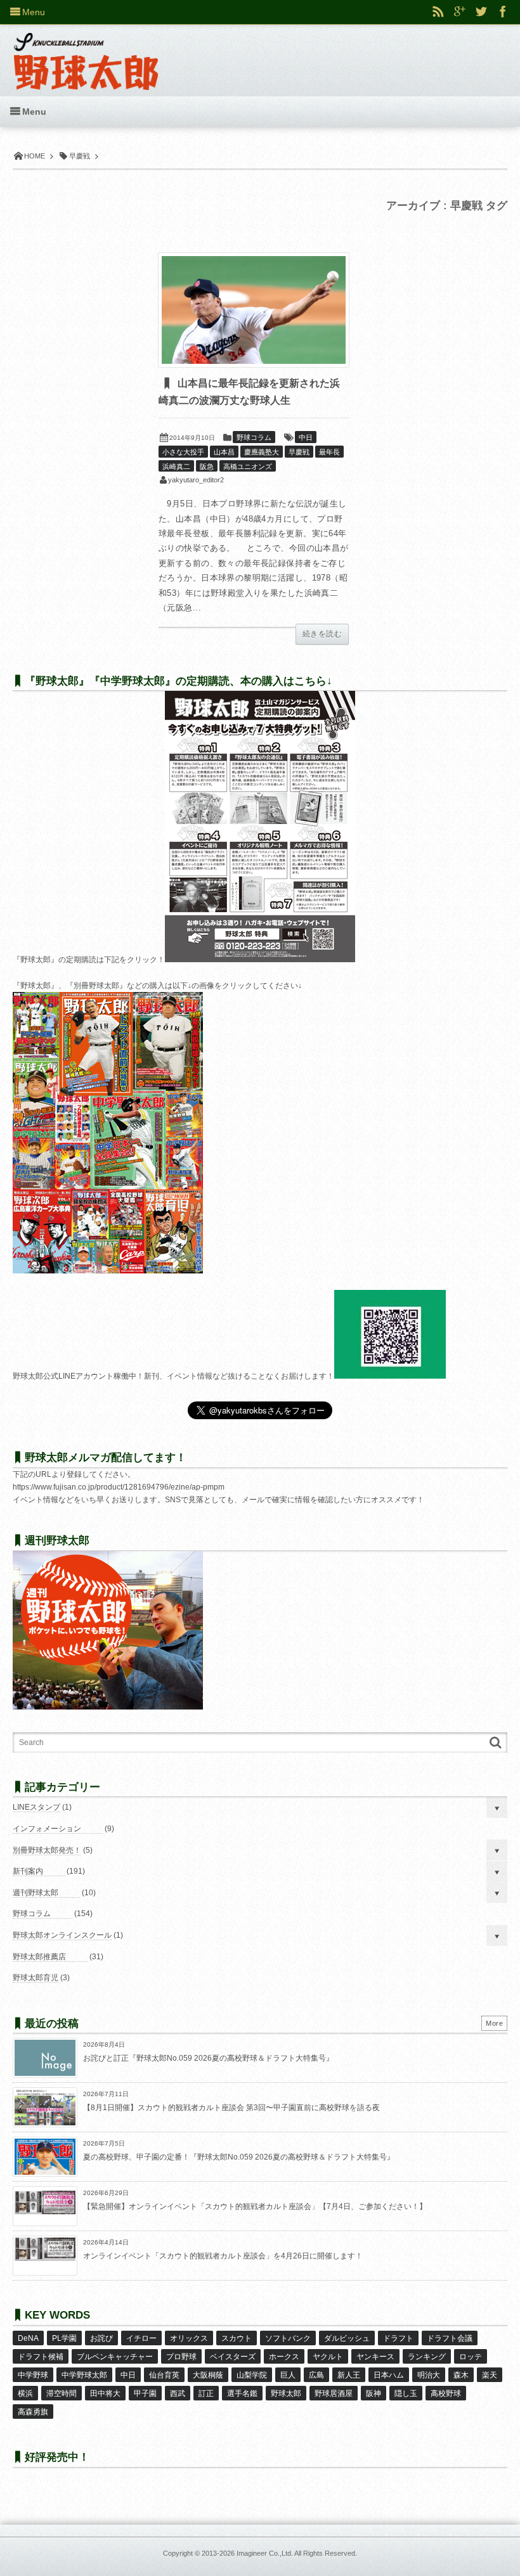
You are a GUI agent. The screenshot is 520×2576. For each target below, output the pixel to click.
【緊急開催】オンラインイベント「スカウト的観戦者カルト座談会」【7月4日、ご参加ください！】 (255, 2206)
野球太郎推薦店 (39, 1957)
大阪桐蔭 (208, 2375)
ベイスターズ (233, 2357)
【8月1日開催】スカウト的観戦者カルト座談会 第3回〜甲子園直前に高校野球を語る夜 (231, 2108)
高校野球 (446, 2393)
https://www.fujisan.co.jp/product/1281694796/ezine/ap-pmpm (119, 1487)
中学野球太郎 (84, 2375)
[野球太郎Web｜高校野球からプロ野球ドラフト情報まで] (86, 52)
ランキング (427, 2357)
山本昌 (224, 452)
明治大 (429, 2375)
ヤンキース (375, 2357)
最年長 (329, 452)
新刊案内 (28, 1871)
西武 (178, 2393)
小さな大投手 (183, 452)
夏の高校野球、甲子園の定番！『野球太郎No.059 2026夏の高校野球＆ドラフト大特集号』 (239, 2157)
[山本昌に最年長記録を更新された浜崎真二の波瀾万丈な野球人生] (254, 310)
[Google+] (460, 12)
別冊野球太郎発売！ (47, 1850)
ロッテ (471, 2357)
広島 (316, 2375)
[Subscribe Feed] (438, 12)
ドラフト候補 (41, 2357)
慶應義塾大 (262, 452)
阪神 (374, 2393)
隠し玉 (406, 2393)
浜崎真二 (176, 467)
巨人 (288, 2375)
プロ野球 (181, 2357)
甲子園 (145, 2393)
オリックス (189, 2338)
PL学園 (64, 2338)
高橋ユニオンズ (248, 467)
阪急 (207, 467)
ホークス (284, 2357)
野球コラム (254, 437)
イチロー (141, 2338)
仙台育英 (164, 2375)
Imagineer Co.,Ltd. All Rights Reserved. (297, 2553)
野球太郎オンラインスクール (62, 1935)
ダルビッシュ (347, 2338)
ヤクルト (328, 2357)
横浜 (25, 2393)
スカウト (237, 2338)
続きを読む (322, 634)
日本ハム (389, 2375)
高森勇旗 (33, 2412)
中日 (306, 437)
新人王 (349, 2375)
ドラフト (398, 2338)
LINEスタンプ (36, 1807)
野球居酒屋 (334, 2393)
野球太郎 (286, 2393)
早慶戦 (299, 452)
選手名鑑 (242, 2393)
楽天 (490, 2375)
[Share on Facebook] (503, 12)
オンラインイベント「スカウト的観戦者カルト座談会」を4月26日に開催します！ (223, 2256)
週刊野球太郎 (36, 1893)
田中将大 (105, 2393)
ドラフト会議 (450, 2338)
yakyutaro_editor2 (196, 480)
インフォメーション (47, 1829)
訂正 (206, 2393)
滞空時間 (62, 2393)
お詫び (101, 2338)
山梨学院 (252, 2375)
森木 (461, 2375)
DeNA (28, 2338)
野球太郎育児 (36, 1978)
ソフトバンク (288, 2338)
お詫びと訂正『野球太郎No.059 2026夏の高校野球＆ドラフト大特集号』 (208, 2058)
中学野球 (33, 2375)
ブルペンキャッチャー (115, 2357)
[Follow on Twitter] (481, 12)
